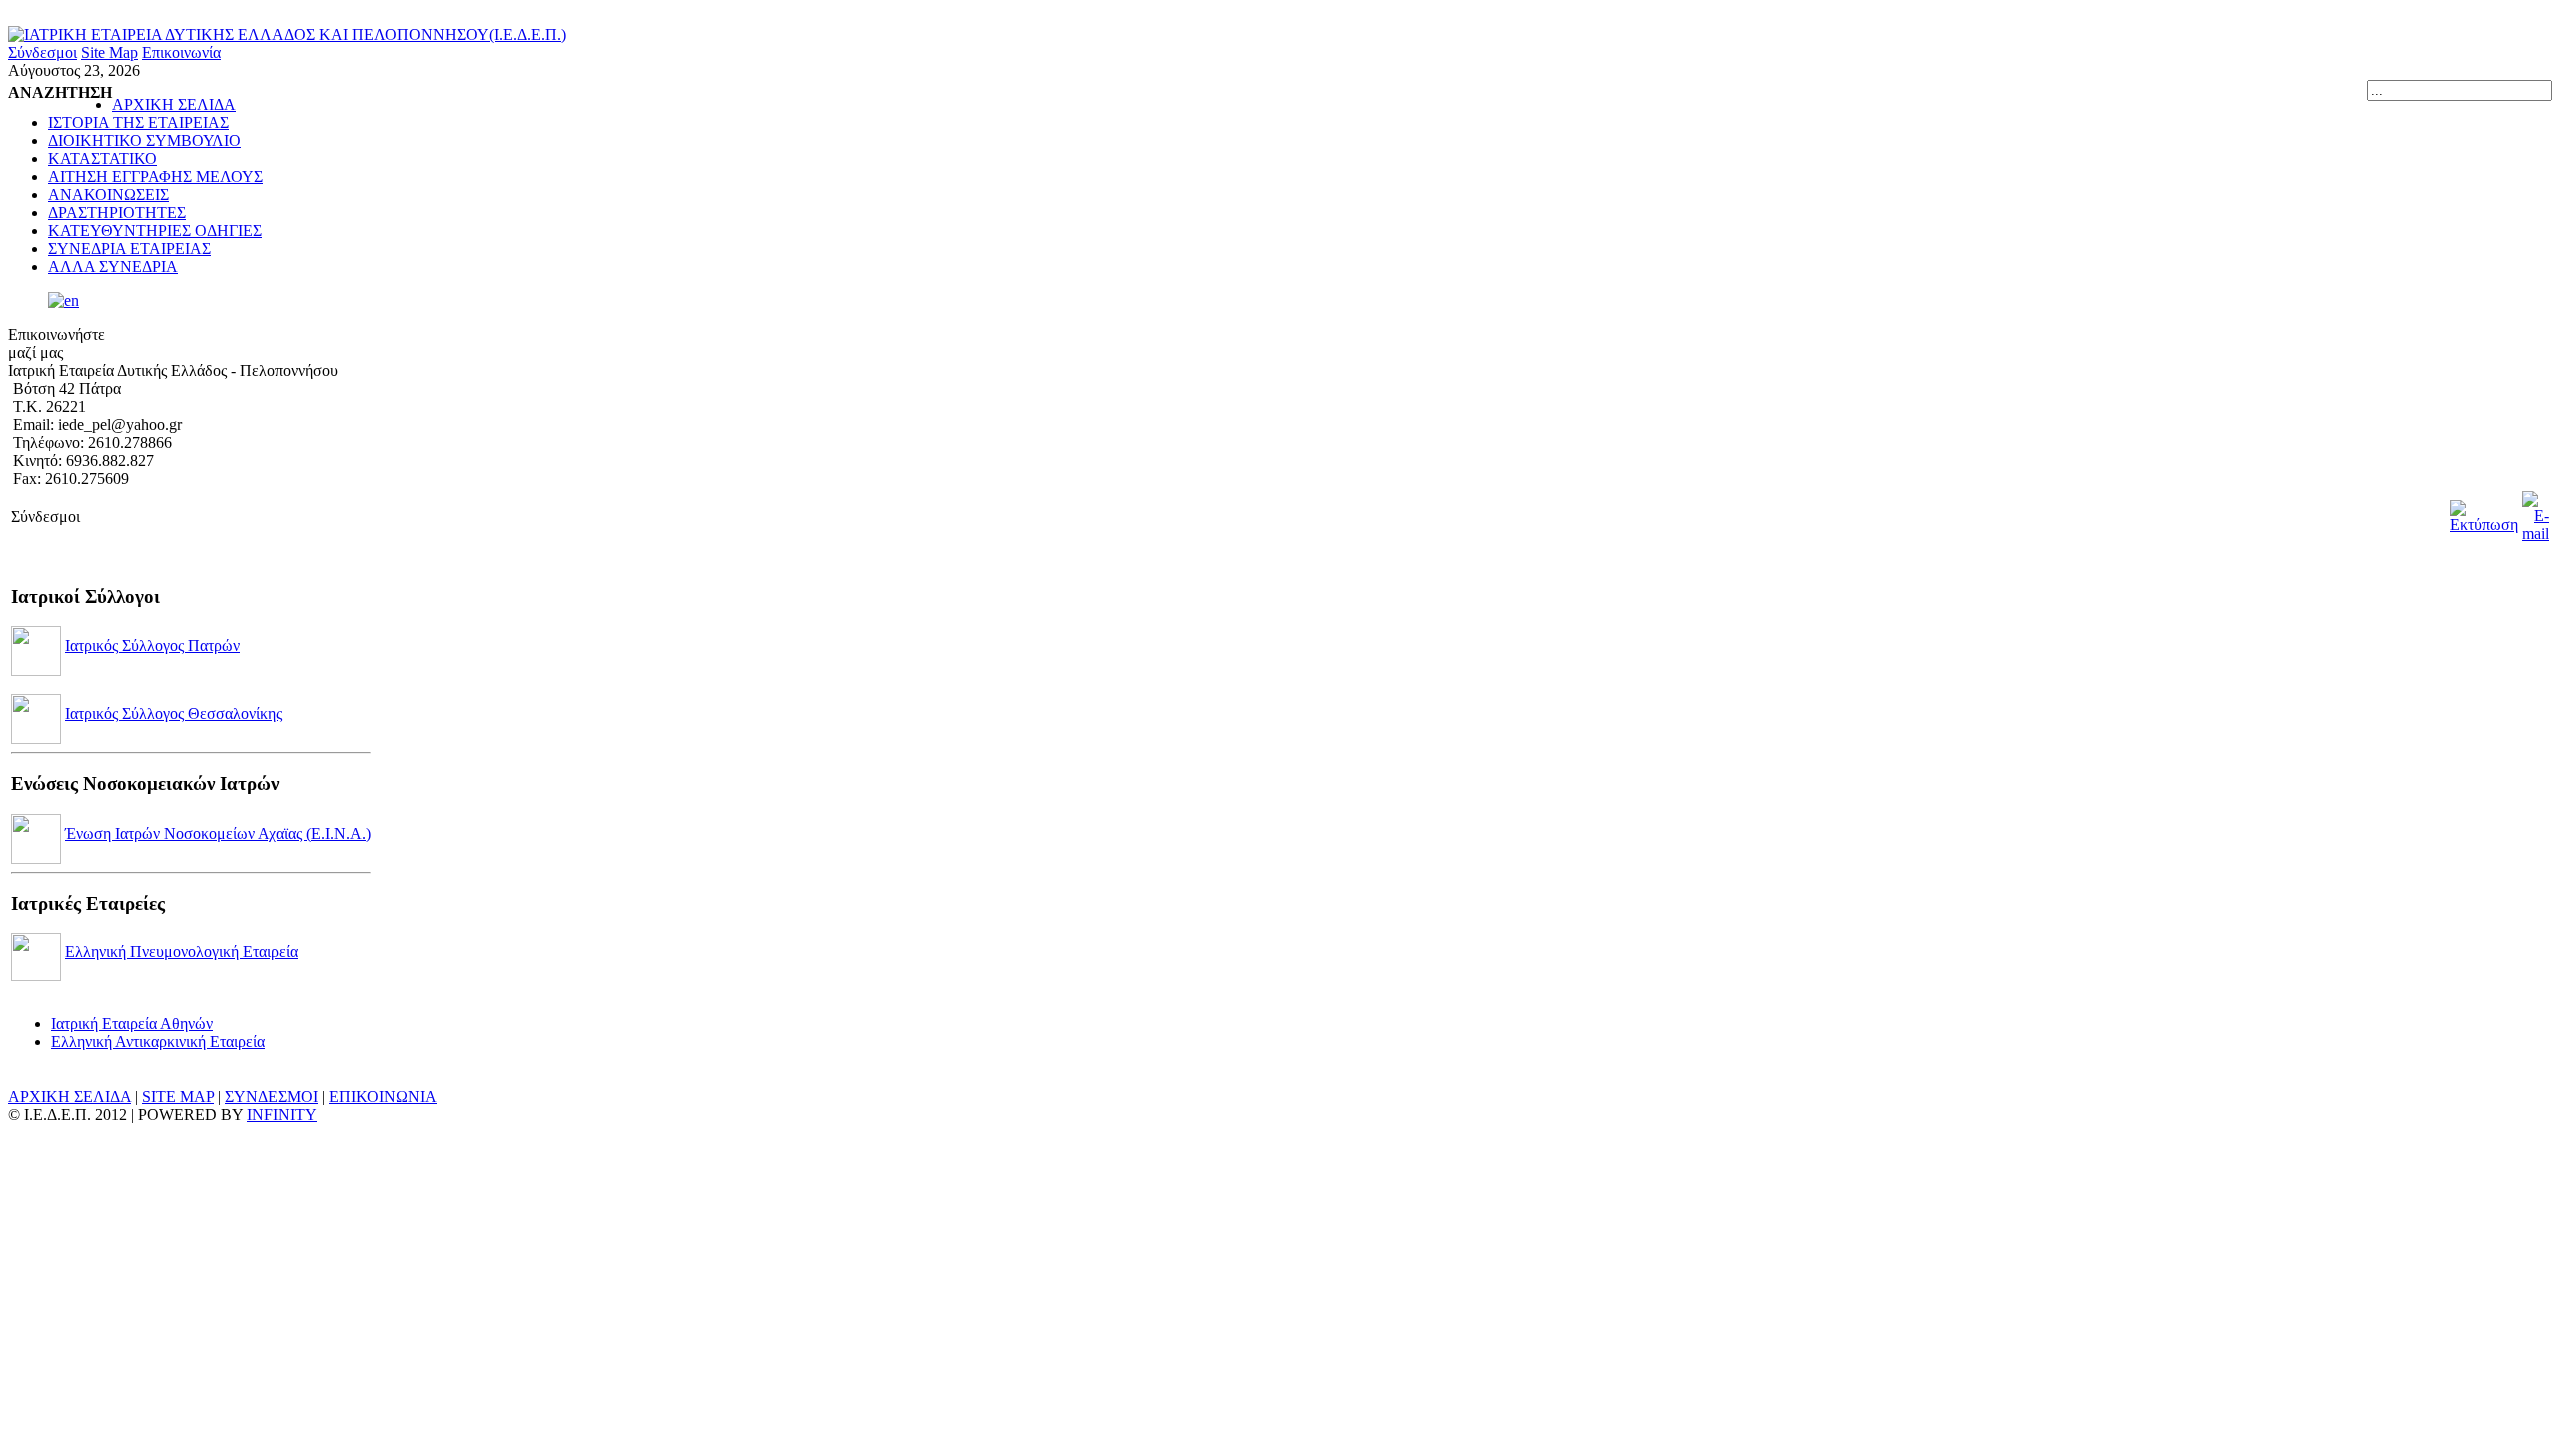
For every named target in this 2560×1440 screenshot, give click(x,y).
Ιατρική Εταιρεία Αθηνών (132, 1023)
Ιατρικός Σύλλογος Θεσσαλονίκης (173, 713)
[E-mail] (2535, 533)
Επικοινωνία (181, 52)
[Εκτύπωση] (2484, 524)
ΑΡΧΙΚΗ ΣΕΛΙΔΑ (69, 1096)
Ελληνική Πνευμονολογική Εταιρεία (181, 951)
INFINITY (282, 1114)
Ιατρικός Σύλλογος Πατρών (152, 645)
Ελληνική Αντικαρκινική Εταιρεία (158, 1041)
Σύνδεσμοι (42, 52)
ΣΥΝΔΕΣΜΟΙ (271, 1096)
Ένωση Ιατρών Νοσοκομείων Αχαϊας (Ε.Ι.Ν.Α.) (218, 833)
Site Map (109, 52)
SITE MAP (178, 1096)
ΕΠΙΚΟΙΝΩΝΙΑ (383, 1096)
